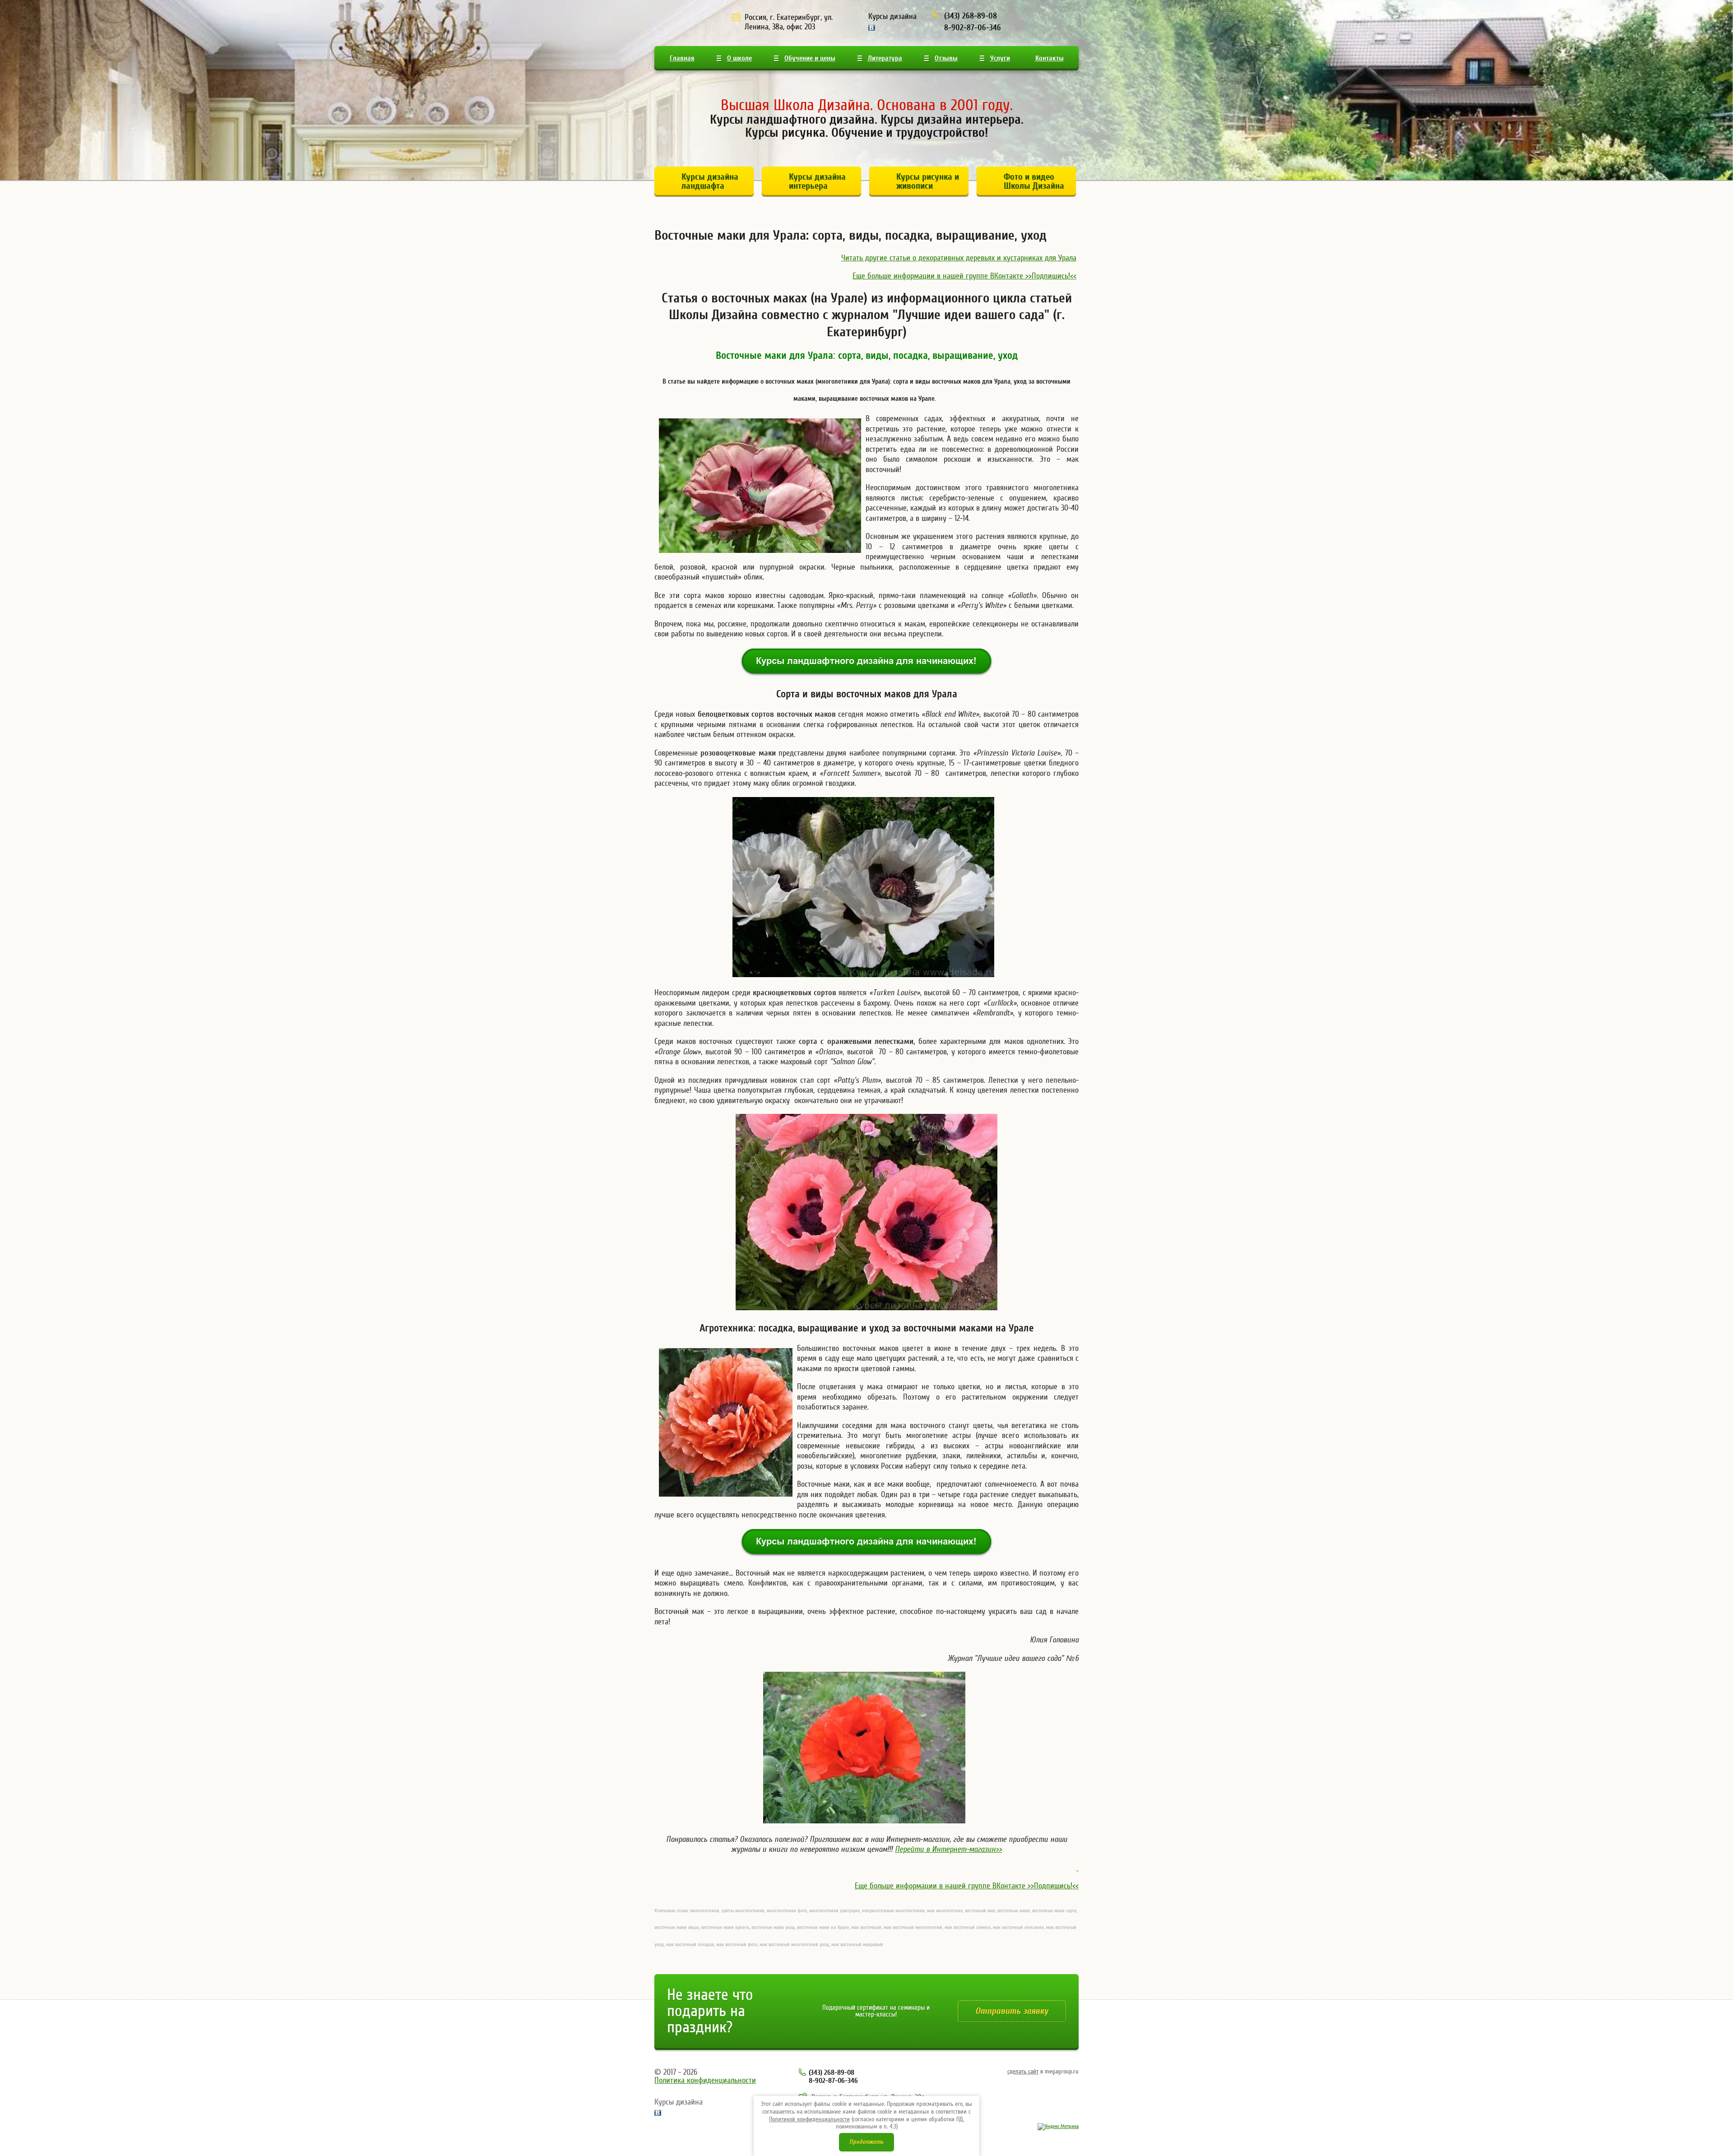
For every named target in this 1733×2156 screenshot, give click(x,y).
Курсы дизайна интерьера (817, 181)
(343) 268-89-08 (971, 16)
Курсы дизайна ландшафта (710, 181)
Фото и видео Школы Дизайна (1034, 181)
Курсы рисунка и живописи (928, 181)
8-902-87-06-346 (973, 28)
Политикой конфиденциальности (809, 2119)
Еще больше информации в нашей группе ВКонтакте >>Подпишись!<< (964, 276)
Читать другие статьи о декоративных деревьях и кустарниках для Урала (959, 258)
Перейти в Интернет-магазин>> (948, 1849)
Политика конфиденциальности (705, 2080)
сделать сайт (1023, 2072)
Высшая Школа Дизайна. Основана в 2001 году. (867, 105)
